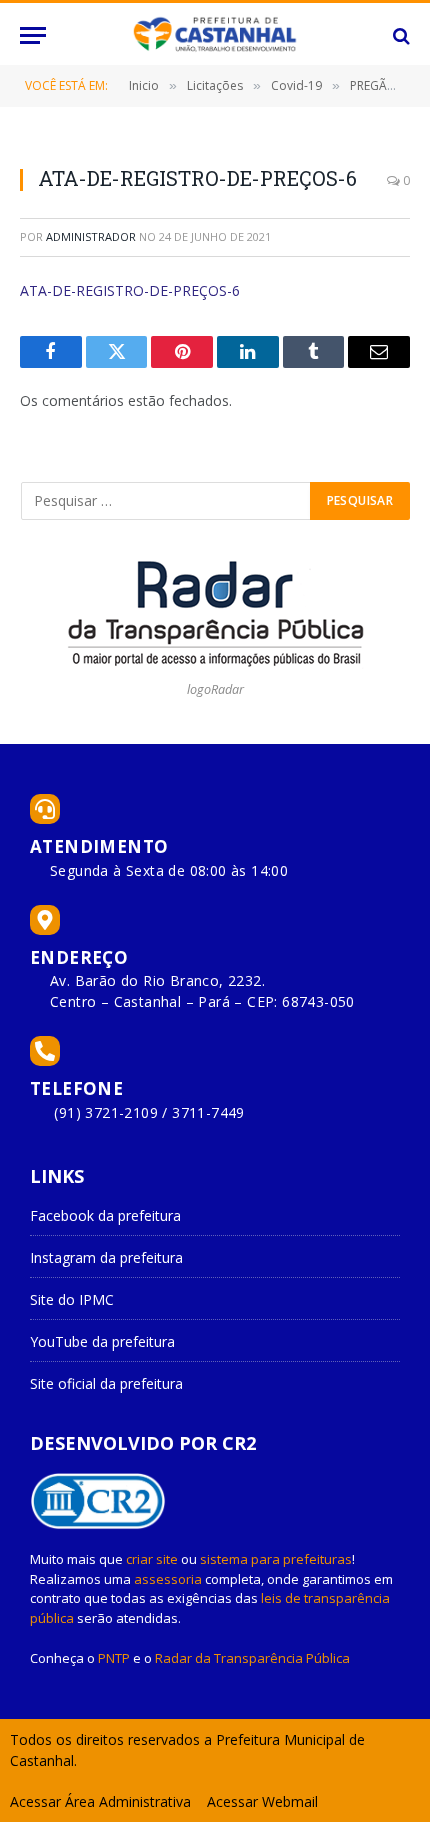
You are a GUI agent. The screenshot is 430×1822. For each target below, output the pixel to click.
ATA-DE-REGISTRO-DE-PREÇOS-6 (130, 290)
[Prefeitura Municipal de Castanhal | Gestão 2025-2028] (215, 35)
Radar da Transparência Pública (252, 1658)
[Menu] (33, 35)
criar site (152, 1559)
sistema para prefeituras (276, 1559)
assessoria (168, 1579)
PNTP (114, 1658)
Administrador (91, 236)
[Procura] (399, 35)
